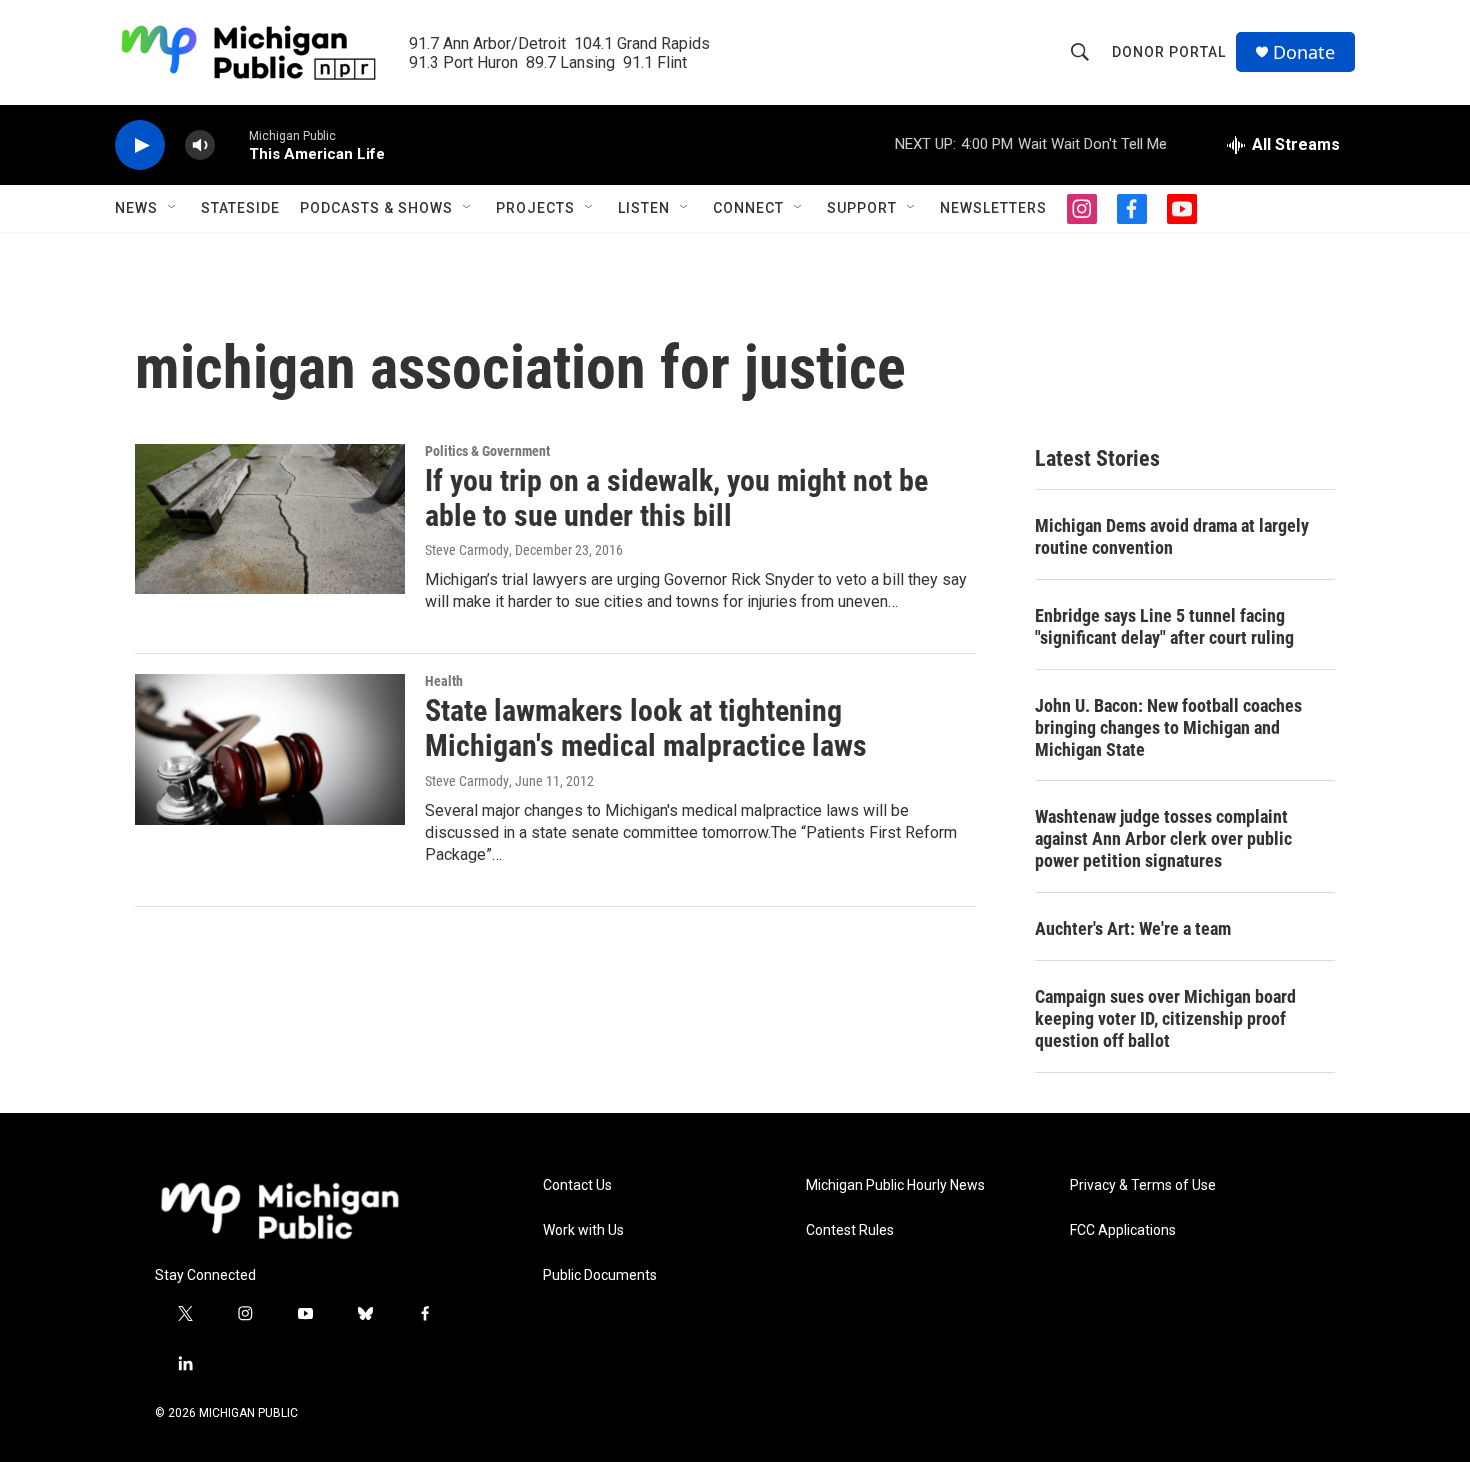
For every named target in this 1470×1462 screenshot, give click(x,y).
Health (444, 681)
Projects (535, 208)
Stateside (240, 208)
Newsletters (993, 208)
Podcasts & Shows (376, 208)
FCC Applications (1123, 1230)
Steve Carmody (467, 550)
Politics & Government (487, 451)
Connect (748, 208)
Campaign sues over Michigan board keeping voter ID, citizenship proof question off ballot (1165, 1018)
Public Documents (600, 1275)
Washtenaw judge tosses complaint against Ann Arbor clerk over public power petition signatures (1163, 838)
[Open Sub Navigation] (173, 208)
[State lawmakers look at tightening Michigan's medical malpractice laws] (270, 749)
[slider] (232, 144)
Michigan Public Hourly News (895, 1185)
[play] (140, 145)
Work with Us (583, 1230)
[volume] (200, 145)
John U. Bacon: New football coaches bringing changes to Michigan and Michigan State (1168, 727)
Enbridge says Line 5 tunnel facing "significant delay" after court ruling (1164, 626)
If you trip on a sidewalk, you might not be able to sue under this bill (676, 498)
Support (862, 208)
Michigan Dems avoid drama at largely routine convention (1172, 536)
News (136, 208)
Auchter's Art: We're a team (1133, 928)
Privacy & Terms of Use (1143, 1185)
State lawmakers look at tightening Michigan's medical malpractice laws (646, 728)
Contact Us (577, 1185)
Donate (1304, 52)
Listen (644, 208)
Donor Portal (1169, 52)
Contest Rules (850, 1230)
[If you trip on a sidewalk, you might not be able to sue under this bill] (270, 519)
